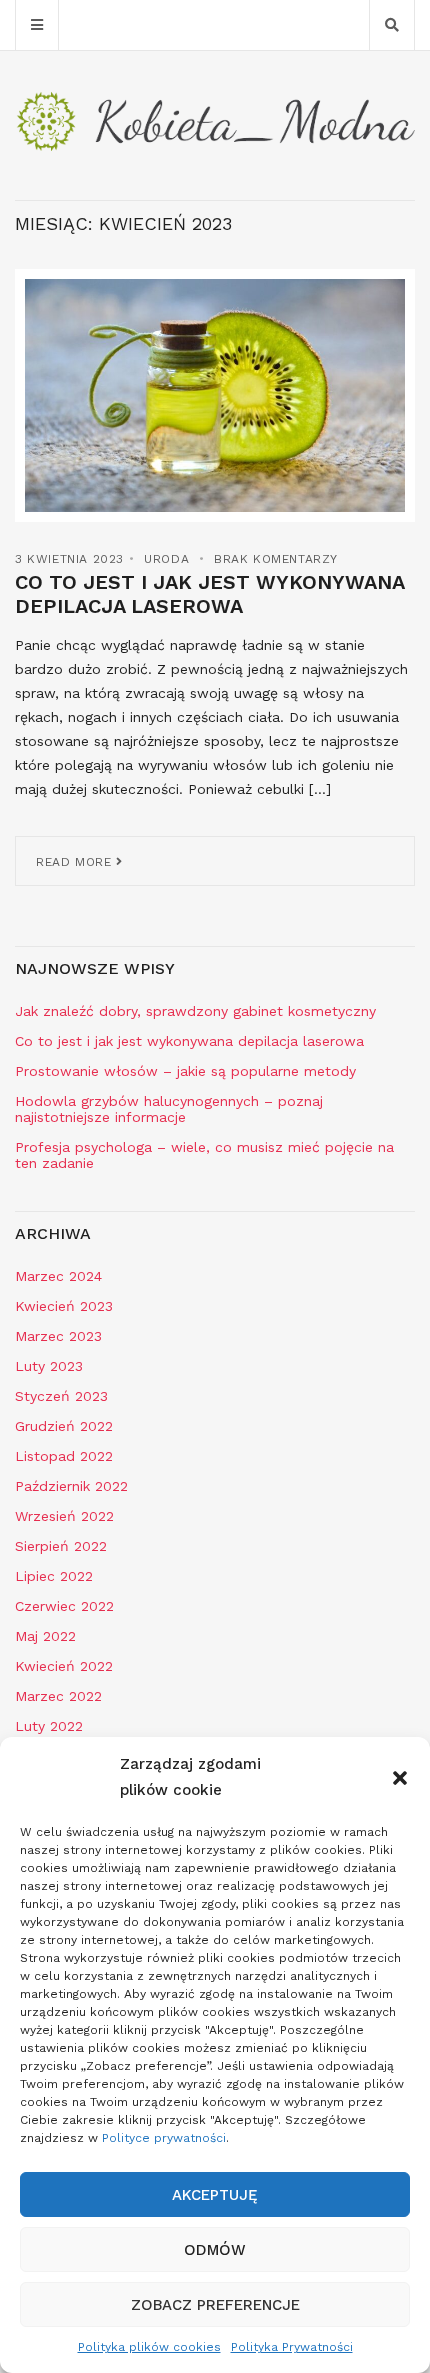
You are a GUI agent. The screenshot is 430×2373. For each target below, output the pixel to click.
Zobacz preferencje (215, 2305)
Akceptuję (215, 2195)
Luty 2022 (49, 1726)
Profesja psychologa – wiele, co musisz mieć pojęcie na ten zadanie (204, 1155)
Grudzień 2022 (64, 1426)
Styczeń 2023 (61, 1396)
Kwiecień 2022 (64, 1666)
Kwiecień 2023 (64, 1306)
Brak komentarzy (276, 559)
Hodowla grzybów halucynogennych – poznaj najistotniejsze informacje (169, 1109)
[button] (400, 1778)
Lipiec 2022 (54, 1576)
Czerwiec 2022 (64, 1606)
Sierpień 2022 (61, 1546)
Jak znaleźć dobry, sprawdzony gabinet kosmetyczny (195, 1011)
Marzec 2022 (58, 1696)
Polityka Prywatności (292, 2347)
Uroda (166, 559)
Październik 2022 (71, 1486)
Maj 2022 (45, 1636)
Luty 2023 (49, 1366)
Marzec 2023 (58, 1336)
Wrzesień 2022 (64, 1516)
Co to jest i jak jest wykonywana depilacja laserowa (209, 594)
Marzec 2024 (58, 1276)
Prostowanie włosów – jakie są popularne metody (185, 1071)
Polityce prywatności (164, 2138)
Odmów (215, 2250)
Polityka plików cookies (149, 2347)
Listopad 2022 (64, 1456)
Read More (76, 862)
